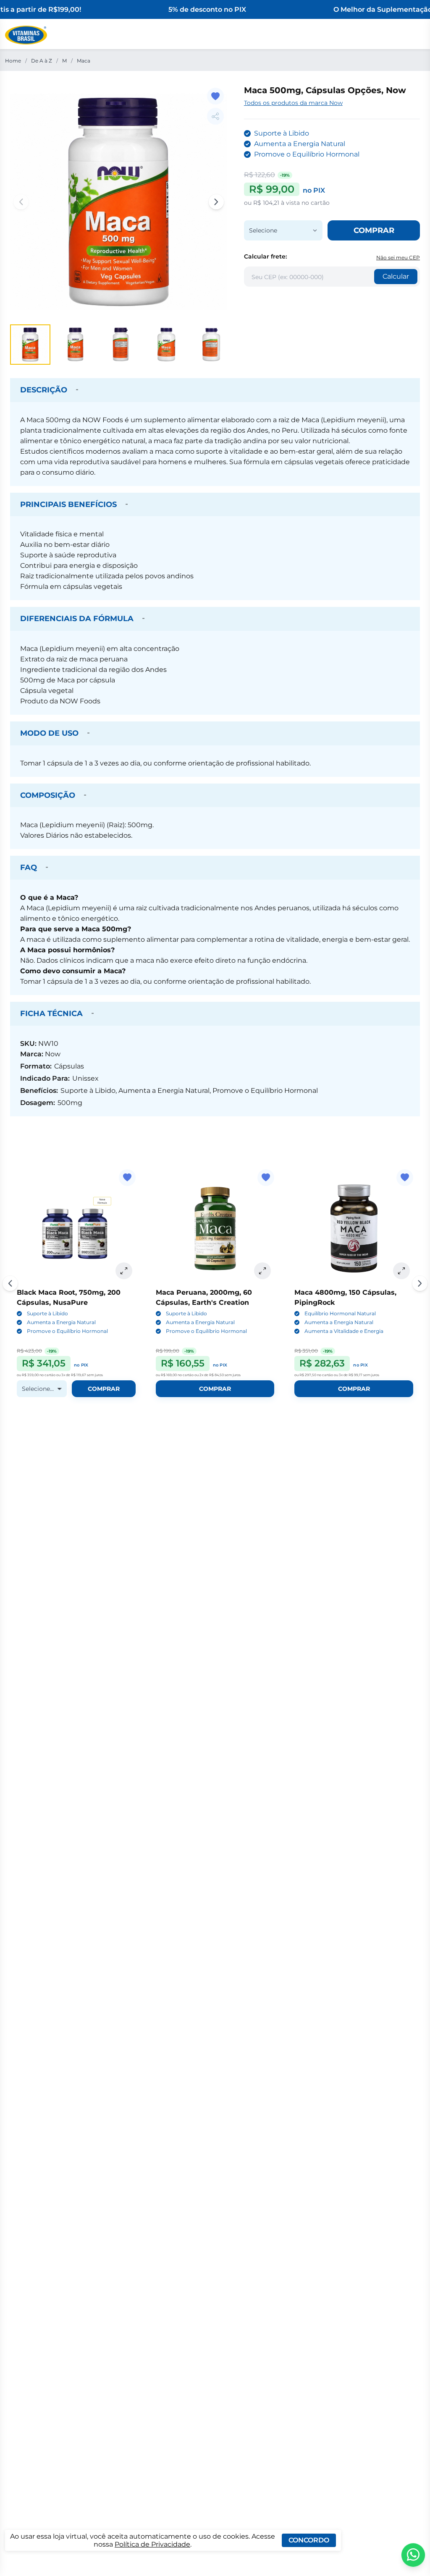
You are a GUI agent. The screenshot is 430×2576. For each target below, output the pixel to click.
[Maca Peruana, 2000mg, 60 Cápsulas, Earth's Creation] (215, 1229)
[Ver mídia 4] (166, 345)
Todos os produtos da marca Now (293, 103)
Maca (84, 61)
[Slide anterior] (10, 1283)
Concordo (309, 2540)
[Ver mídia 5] (212, 345)
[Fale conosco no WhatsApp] (413, 2555)
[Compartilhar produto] (215, 116)
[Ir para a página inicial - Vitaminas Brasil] (26, 35)
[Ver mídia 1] (30, 345)
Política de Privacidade (152, 2544)
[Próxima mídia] (216, 202)
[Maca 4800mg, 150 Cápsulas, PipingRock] (354, 1229)
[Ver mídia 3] (121, 345)
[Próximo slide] (420, 1283)
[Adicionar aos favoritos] (215, 96)
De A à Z (42, 61)
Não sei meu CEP (398, 257)
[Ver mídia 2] (76, 345)
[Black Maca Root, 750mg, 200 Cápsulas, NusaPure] (76, 1229)
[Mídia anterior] (21, 202)
